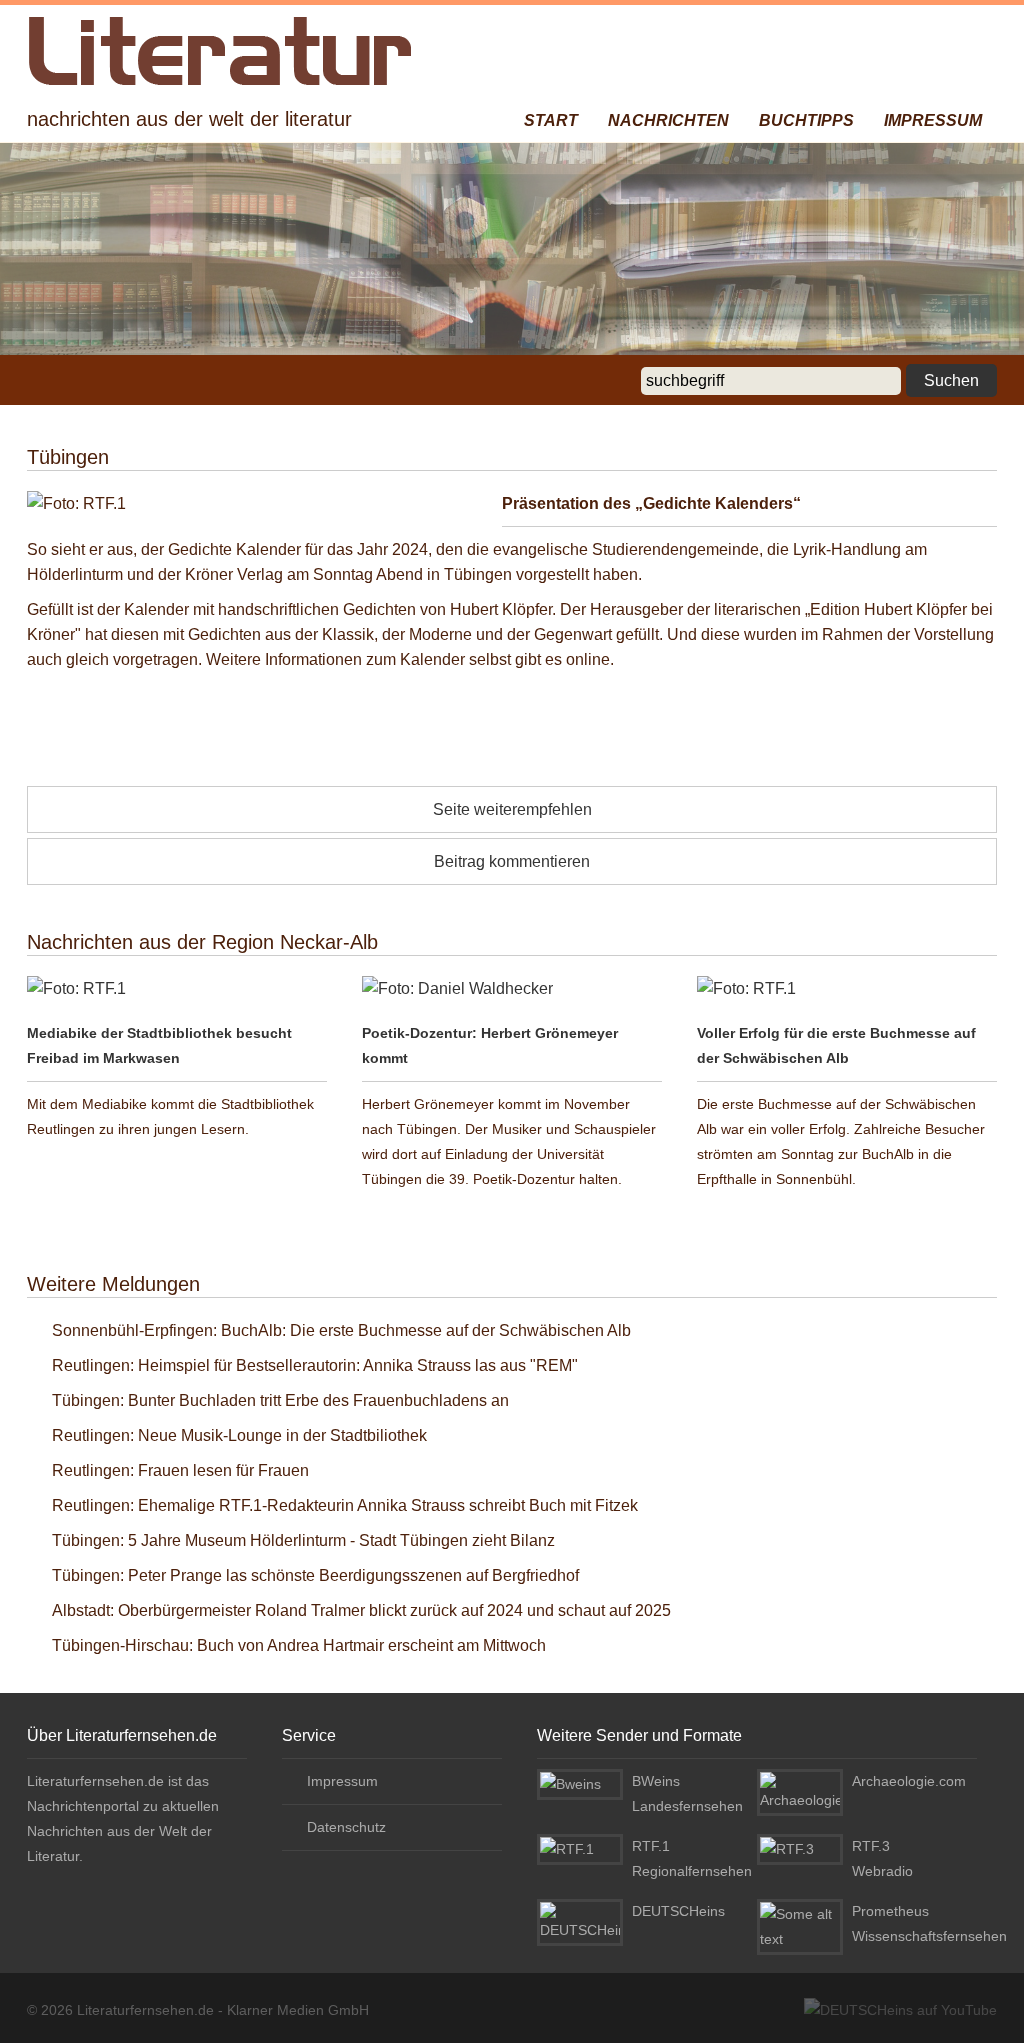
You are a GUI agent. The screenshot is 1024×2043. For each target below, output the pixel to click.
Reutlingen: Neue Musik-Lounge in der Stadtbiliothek (239, 1435)
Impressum (933, 120)
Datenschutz (346, 1827)
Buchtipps (806, 120)
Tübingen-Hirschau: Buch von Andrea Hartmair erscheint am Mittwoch (299, 1645)
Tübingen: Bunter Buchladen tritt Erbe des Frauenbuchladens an (280, 1400)
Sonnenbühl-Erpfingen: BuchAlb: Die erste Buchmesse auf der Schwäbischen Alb (341, 1330)
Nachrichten (668, 120)
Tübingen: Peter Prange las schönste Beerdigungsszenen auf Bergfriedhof (315, 1575)
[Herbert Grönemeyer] (512, 988)
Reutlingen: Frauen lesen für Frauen (180, 1470)
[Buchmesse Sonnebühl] (847, 988)
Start (551, 120)
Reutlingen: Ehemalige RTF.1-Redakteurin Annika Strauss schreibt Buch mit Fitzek (345, 1505)
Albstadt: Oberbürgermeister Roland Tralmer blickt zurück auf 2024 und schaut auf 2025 (361, 1610)
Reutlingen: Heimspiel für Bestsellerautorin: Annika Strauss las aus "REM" (315, 1365)
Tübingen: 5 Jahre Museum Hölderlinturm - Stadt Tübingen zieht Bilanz (303, 1540)
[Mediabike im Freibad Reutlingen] (177, 988)
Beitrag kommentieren (512, 861)
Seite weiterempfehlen (512, 809)
